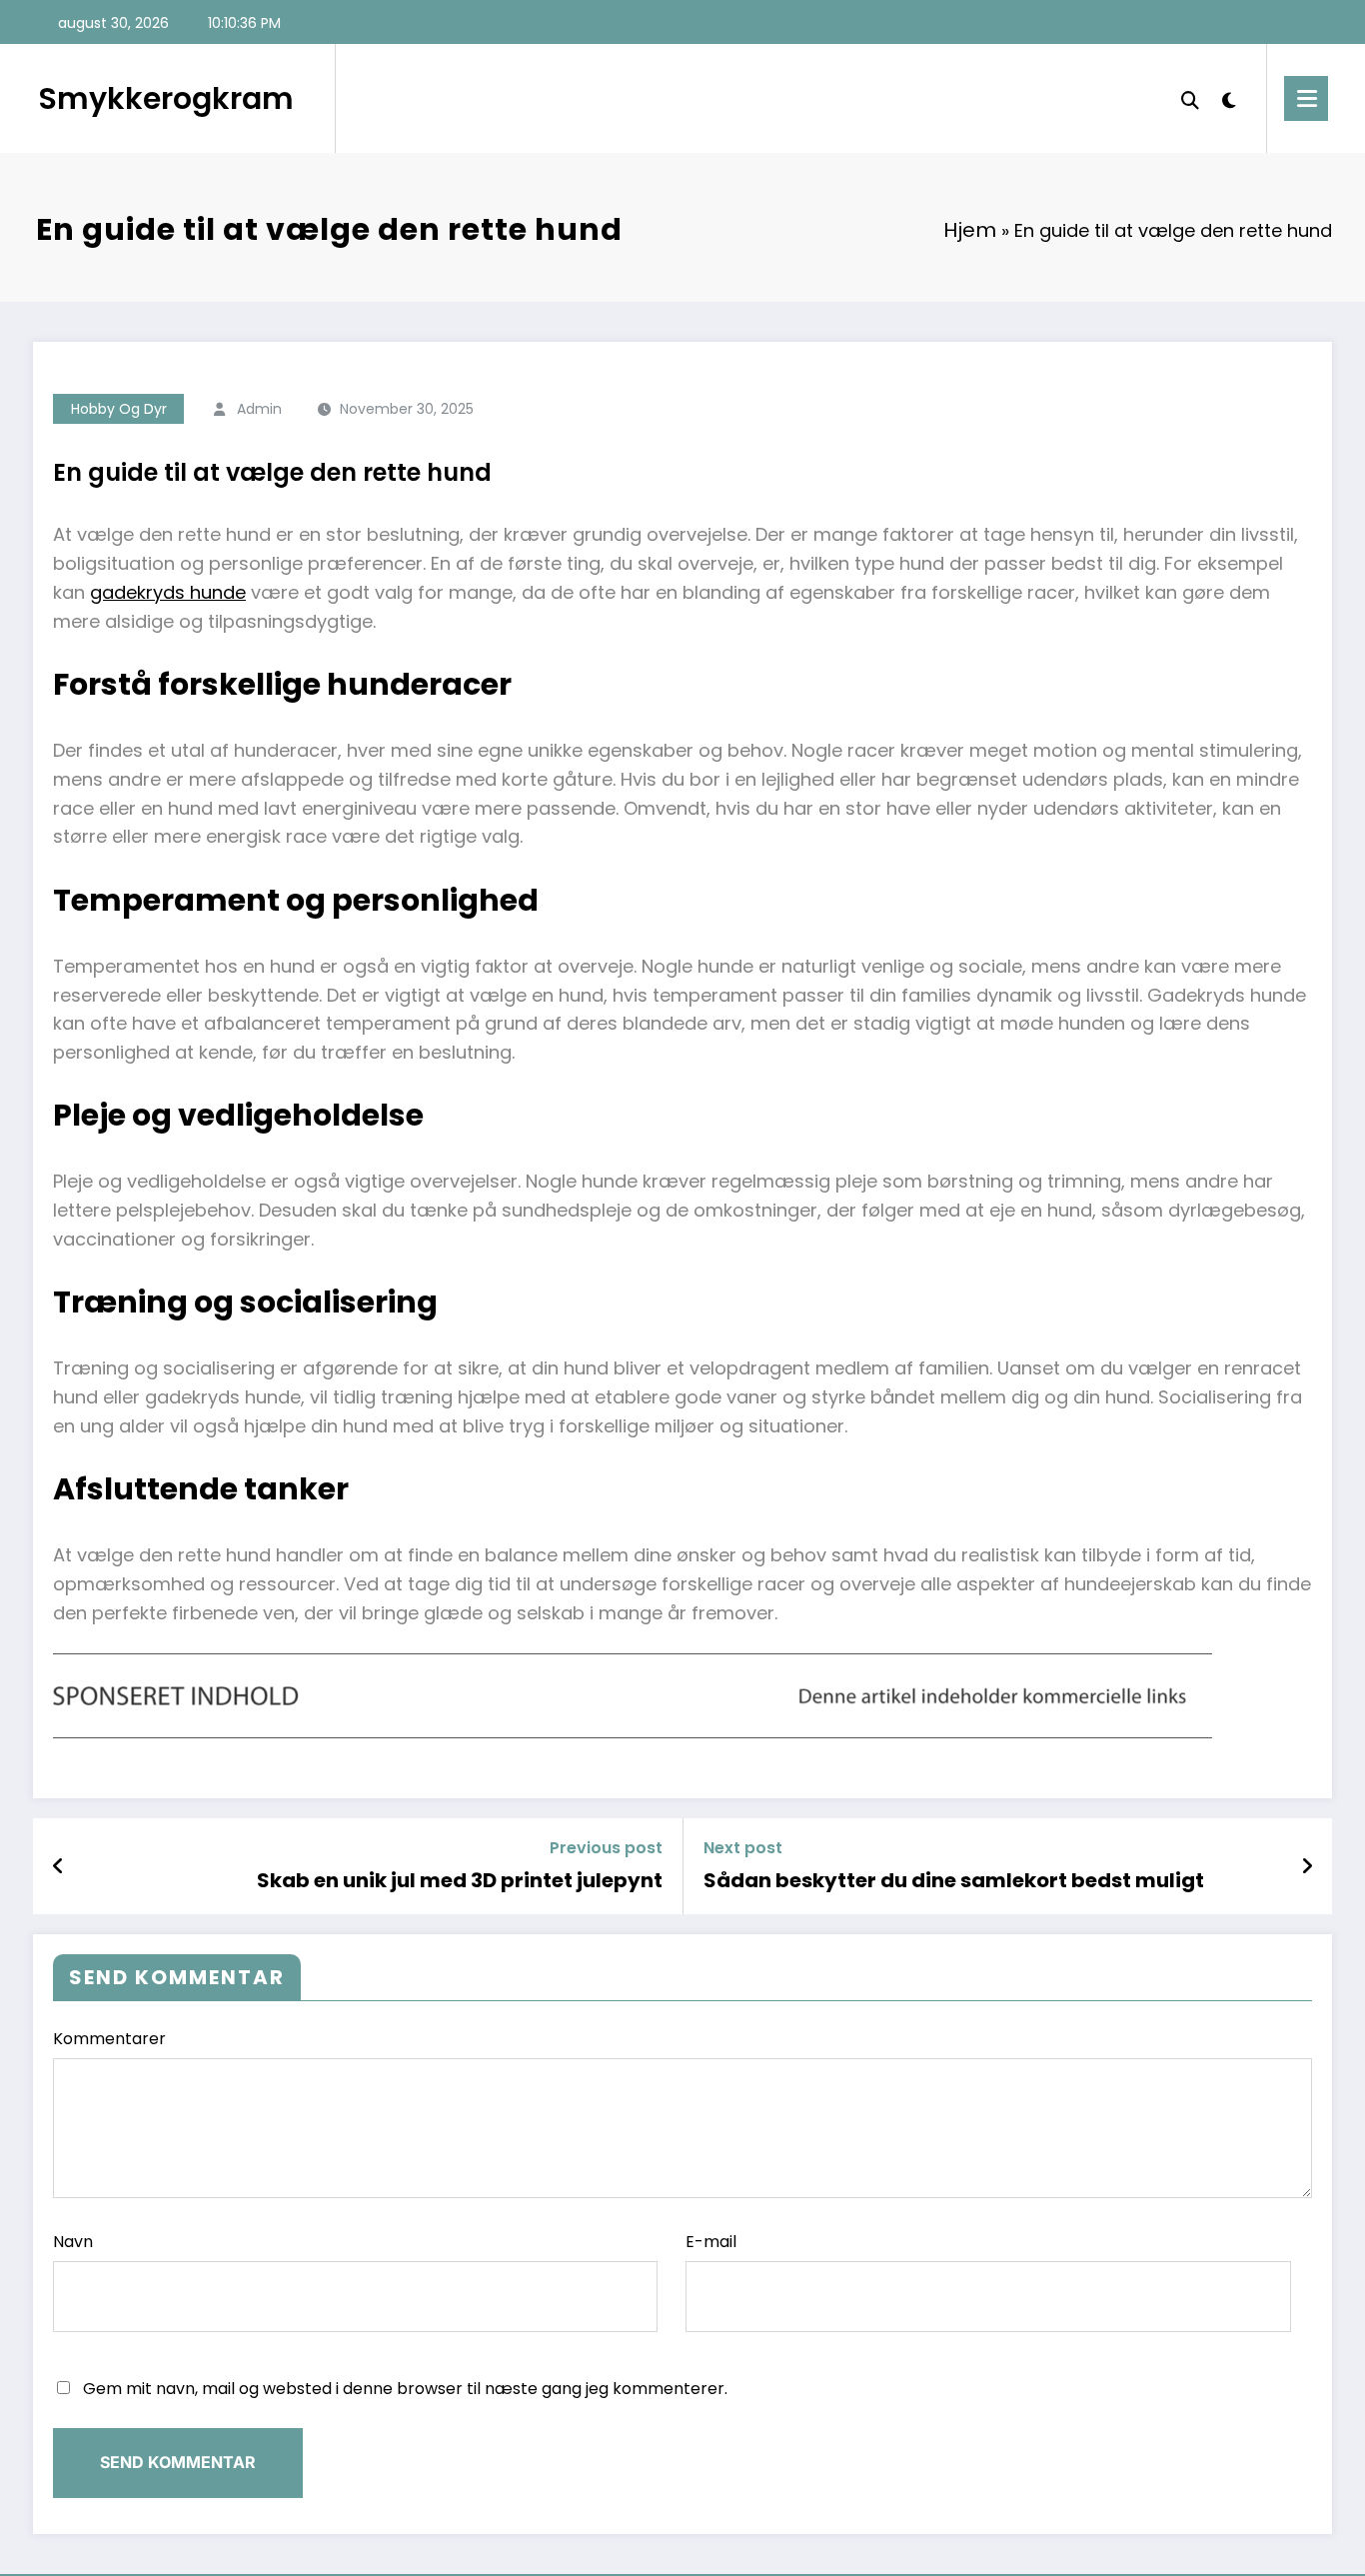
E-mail (711, 2242)
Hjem (970, 230)
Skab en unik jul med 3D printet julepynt (460, 1880)
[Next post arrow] (1307, 1866)
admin (259, 409)
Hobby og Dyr (119, 409)
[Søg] (1190, 98)
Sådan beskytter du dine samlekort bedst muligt (954, 1880)
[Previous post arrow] (58, 1866)
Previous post (606, 1848)
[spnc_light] (1229, 98)
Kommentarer (109, 2039)
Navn (73, 2242)
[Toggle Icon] (1306, 98)
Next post (743, 1848)
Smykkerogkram (166, 98)
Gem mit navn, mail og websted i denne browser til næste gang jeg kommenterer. (405, 2389)
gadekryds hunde (168, 592)
